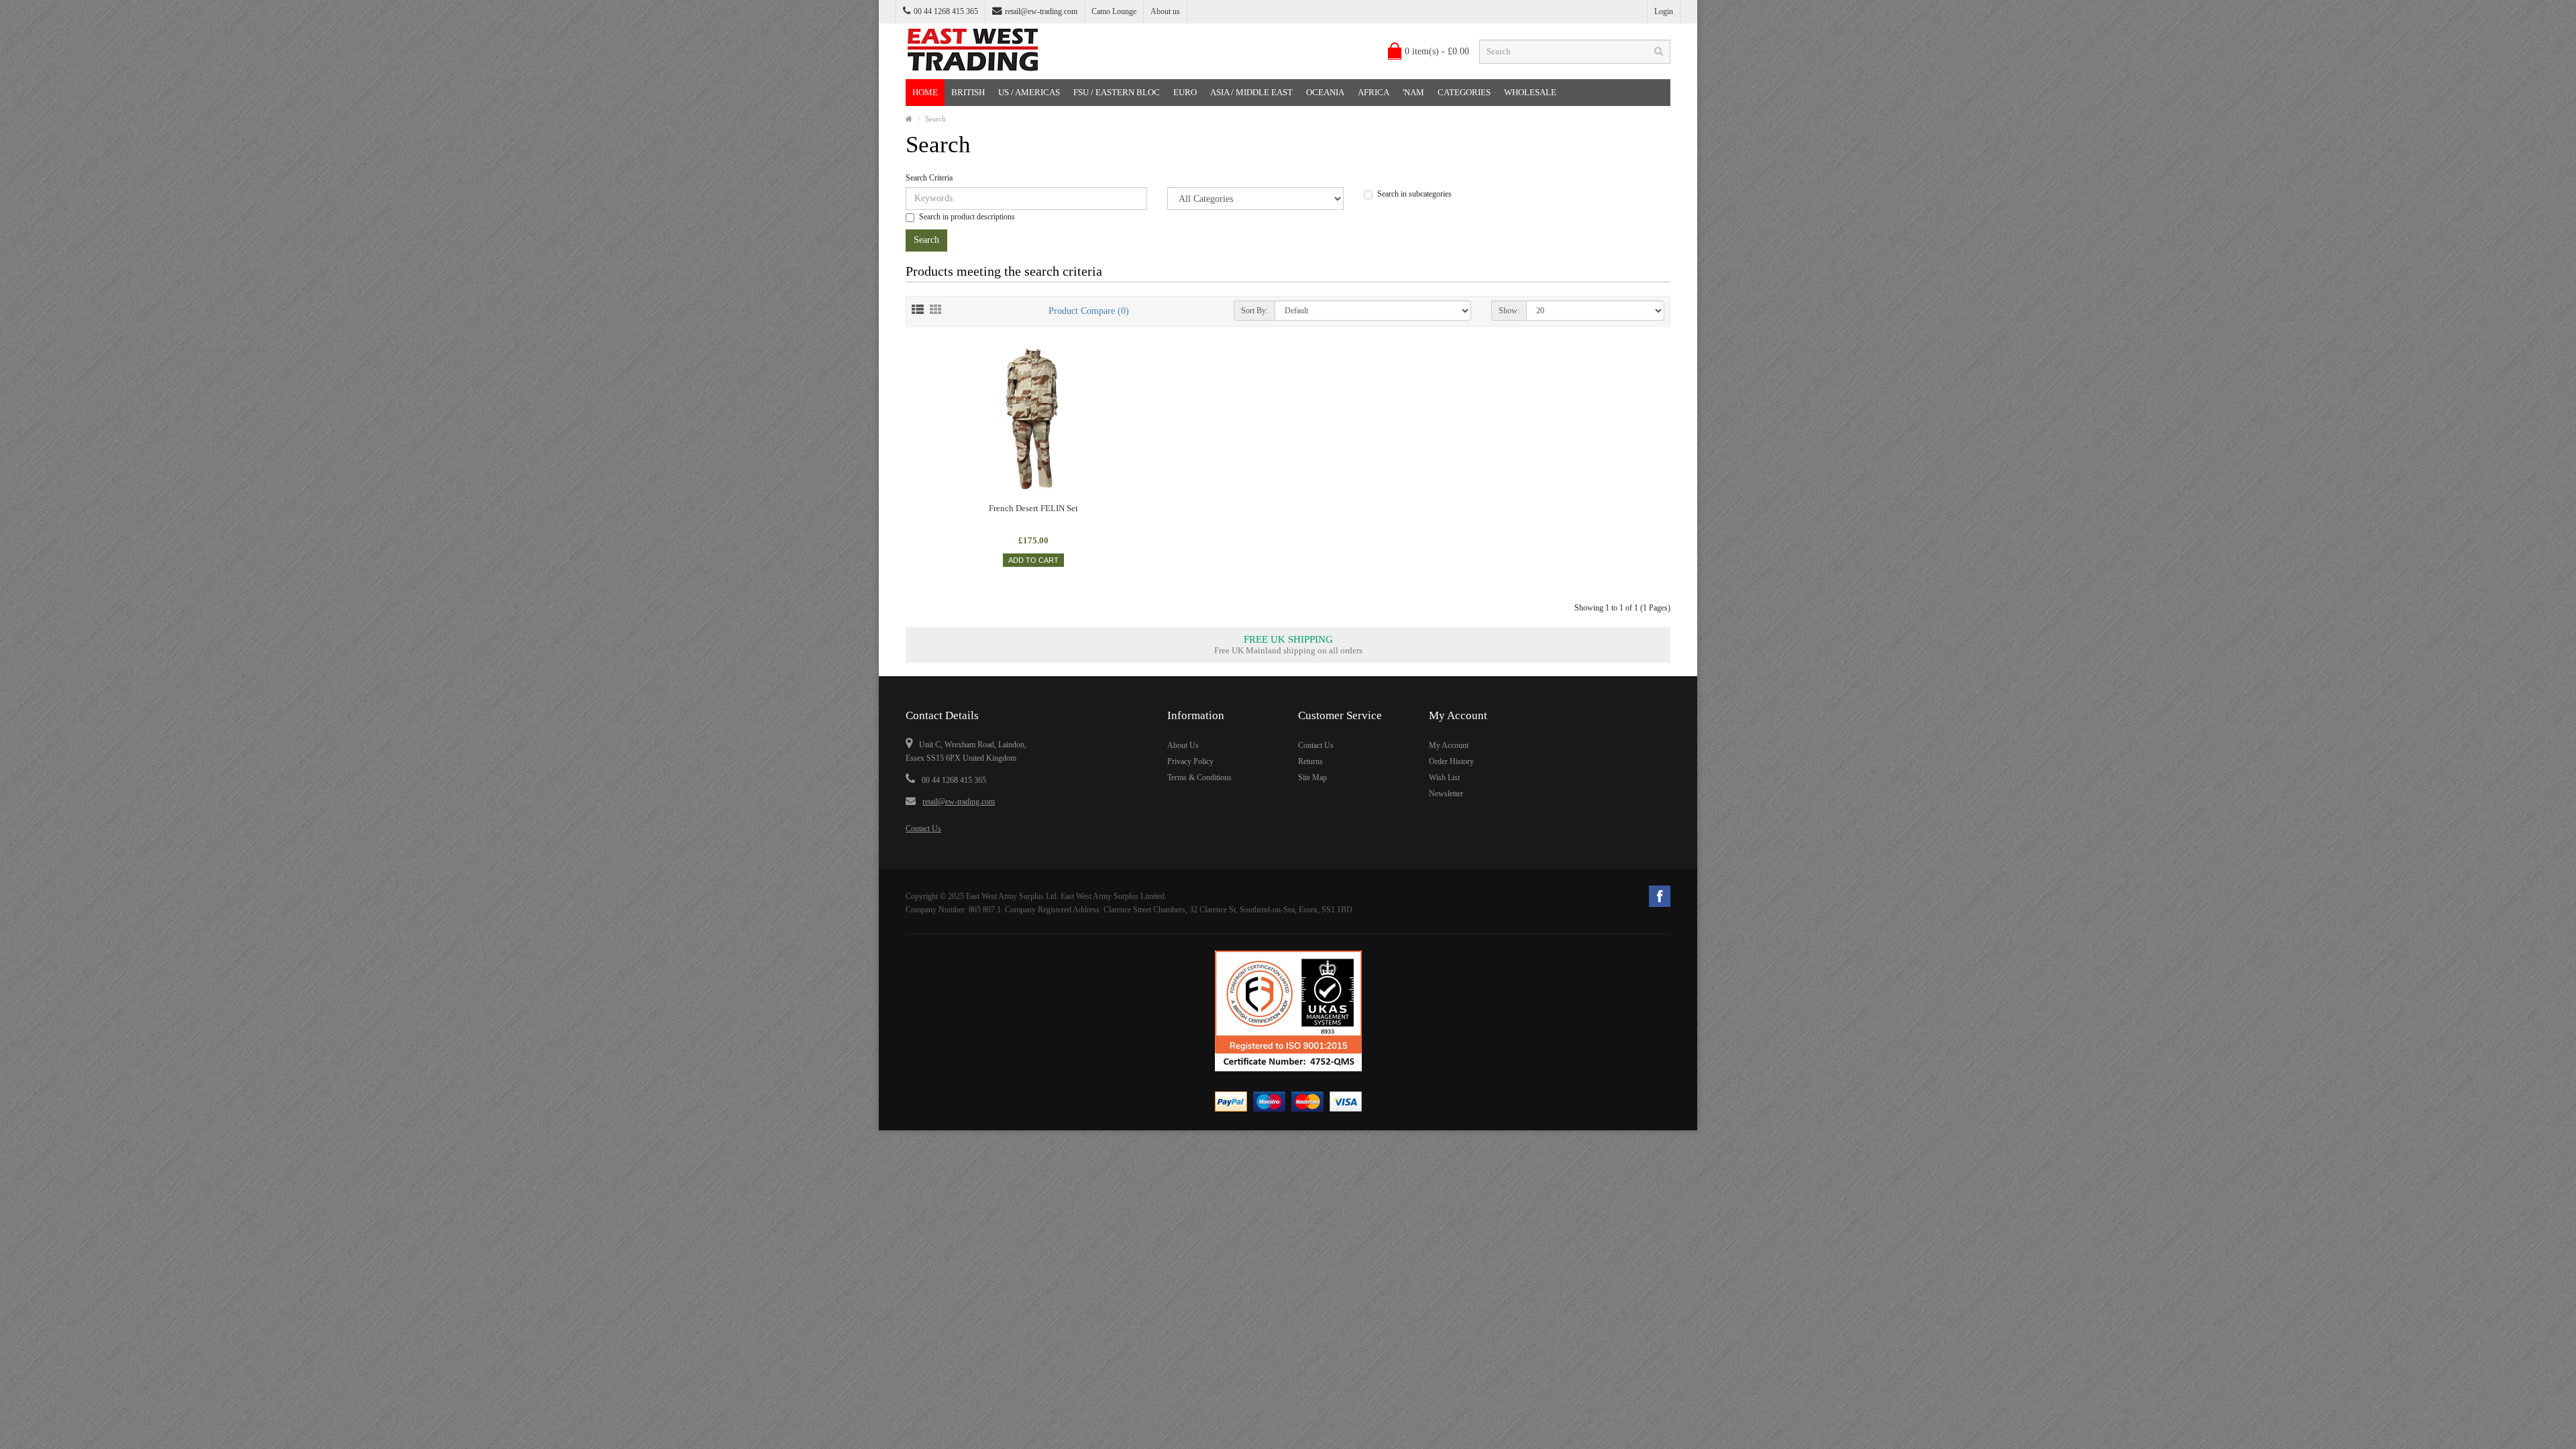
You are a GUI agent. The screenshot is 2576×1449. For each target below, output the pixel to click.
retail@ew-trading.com (1041, 11)
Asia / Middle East (1251, 92)
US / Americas (1029, 92)
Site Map (1312, 777)
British (968, 92)
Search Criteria (929, 178)
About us (1165, 11)
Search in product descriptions (967, 217)
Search (935, 119)
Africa (1374, 92)
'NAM (1413, 92)
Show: (1509, 311)
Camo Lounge (1114, 11)
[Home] (909, 119)
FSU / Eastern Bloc (1117, 92)
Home (925, 92)
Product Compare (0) (1089, 311)
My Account (1449, 745)
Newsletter (1446, 794)
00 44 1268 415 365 (954, 780)
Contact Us (923, 828)
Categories (1464, 92)
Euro (1185, 92)
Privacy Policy (1190, 761)
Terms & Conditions (1199, 777)
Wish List (1444, 777)
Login (1664, 11)
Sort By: (1254, 311)
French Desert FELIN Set (1033, 508)
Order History (1451, 761)
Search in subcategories (1414, 194)
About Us (1183, 745)
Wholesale (1530, 92)
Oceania (1325, 92)
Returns (1310, 761)
